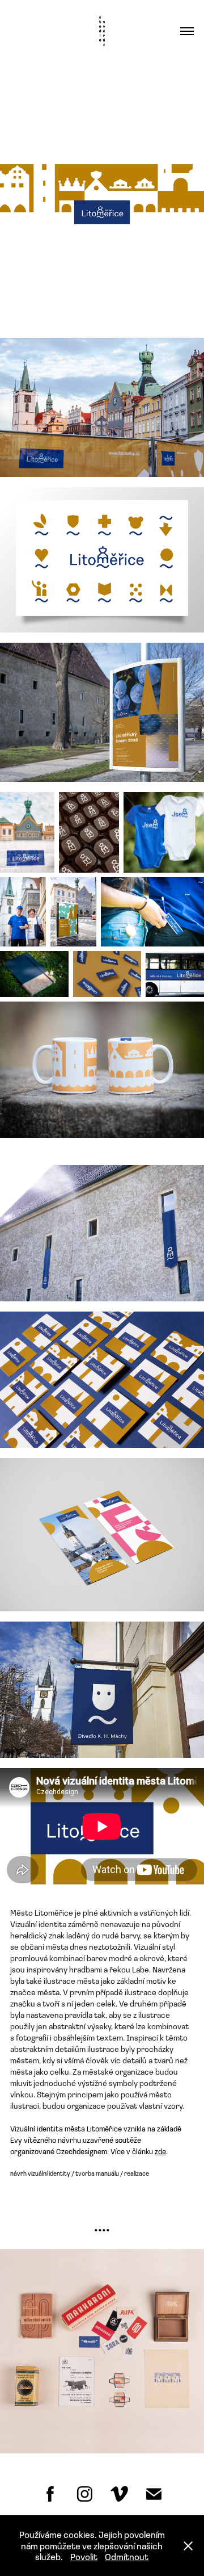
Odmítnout (127, 2556)
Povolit (84, 2556)
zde (160, 2151)
